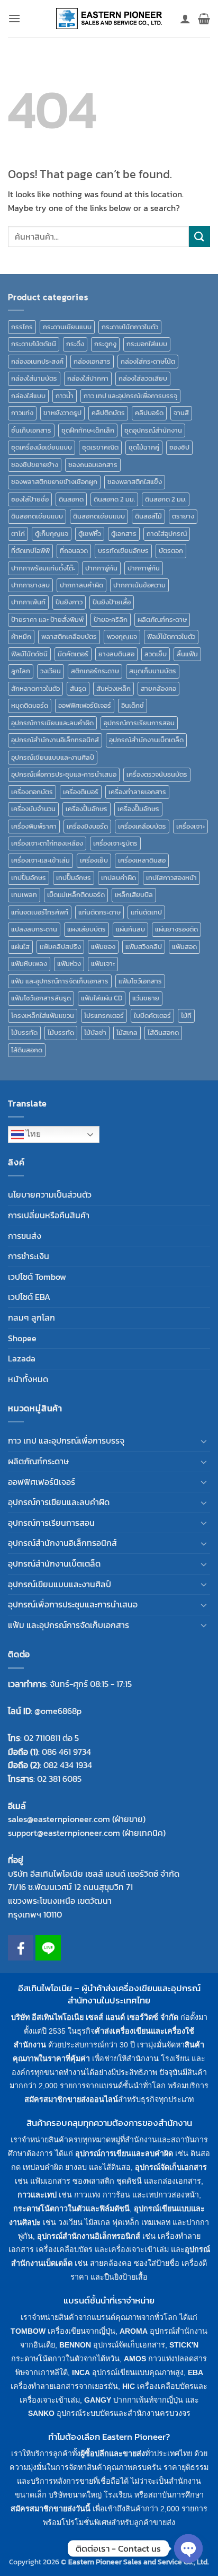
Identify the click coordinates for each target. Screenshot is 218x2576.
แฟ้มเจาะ (103, 964)
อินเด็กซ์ (133, 705)
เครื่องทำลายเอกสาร (137, 792)
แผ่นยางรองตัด (176, 929)
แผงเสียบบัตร (87, 929)
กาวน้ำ (65, 396)
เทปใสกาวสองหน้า (171, 878)
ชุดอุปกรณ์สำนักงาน (153, 430)
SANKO (41, 2413)
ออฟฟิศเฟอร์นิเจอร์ (85, 705)
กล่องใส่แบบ (28, 396)
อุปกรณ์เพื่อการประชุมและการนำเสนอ (64, 774)
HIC (129, 2386)
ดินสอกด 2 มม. (114, 499)
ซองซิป (179, 447)
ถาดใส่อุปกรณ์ (167, 534)
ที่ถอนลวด (74, 551)
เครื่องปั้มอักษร (87, 809)
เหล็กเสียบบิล (134, 895)
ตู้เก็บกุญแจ (52, 534)
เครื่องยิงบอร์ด (87, 826)
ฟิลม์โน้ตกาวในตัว (171, 636)
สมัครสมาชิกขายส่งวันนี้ (51, 2509)
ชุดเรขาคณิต (100, 447)
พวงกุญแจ (122, 636)
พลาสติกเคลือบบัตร (69, 636)
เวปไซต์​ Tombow (37, 1277)
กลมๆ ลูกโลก (31, 1317)
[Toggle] (204, 1441)
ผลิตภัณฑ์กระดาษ (162, 619)
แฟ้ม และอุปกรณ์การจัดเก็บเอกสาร (60, 981)
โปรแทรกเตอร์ (104, 1016)
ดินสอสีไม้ (148, 516)
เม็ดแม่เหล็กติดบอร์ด (76, 895)
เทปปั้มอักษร (29, 878)
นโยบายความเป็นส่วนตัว (50, 1194)
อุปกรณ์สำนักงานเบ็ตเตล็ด (146, 740)
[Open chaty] (188, 2548)
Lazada (22, 1358)
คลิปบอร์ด (149, 413)
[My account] (185, 19)
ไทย (32, 1134)
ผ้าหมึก (21, 636)
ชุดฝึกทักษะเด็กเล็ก (88, 430)
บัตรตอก (171, 551)
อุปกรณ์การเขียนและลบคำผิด (52, 723)
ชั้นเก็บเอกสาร (31, 430)
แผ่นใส (20, 947)
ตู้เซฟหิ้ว (90, 534)
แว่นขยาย (146, 998)
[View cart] (204, 19)
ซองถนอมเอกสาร (93, 465)
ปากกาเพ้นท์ (28, 602)
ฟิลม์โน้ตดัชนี (29, 654)
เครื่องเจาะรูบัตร (115, 843)
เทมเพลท (24, 895)
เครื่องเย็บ (94, 860)
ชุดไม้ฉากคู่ (144, 447)
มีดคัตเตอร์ (73, 654)
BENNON (75, 2345)
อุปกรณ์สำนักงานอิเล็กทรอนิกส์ (55, 740)
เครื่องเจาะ (190, 826)
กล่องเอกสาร (92, 361)
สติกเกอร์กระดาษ (95, 671)
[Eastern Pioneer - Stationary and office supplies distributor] (109, 19)
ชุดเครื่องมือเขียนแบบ (42, 447)
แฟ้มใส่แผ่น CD (102, 998)
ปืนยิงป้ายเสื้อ (112, 602)
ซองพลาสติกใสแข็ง (135, 482)
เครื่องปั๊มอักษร (138, 809)
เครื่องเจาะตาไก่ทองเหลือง (47, 843)
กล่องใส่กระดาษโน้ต (148, 361)
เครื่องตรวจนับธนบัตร (157, 774)
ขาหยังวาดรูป (62, 413)
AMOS (135, 2359)
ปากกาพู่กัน (101, 568)
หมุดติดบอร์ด (30, 705)
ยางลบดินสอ (116, 654)
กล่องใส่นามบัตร (34, 378)
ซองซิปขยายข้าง (35, 465)
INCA (81, 2372)
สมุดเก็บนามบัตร (153, 671)
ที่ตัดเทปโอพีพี (30, 551)
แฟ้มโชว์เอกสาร (140, 981)
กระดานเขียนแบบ (67, 327)
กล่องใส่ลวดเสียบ (143, 378)
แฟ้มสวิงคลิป (144, 947)
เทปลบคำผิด (119, 878)
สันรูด (78, 688)
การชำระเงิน (29, 1256)
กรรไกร (22, 327)
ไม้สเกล (127, 1032)
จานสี (181, 413)
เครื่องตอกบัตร (32, 792)
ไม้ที (186, 1016)
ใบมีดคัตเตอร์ (152, 1016)
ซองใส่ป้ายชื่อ (30, 499)
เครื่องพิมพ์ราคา (34, 826)
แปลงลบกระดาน (34, 929)
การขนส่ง (25, 1236)
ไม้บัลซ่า (95, 1032)
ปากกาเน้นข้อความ (139, 585)
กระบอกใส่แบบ (147, 344)
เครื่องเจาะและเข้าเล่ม (40, 860)
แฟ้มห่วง (69, 964)
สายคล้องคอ (158, 688)
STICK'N (184, 2345)
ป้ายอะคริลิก (111, 619)
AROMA (134, 2331)
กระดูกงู (105, 344)
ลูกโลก (21, 671)
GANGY (98, 2400)
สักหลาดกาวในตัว (35, 688)
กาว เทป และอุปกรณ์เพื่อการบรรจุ (130, 396)
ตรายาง (183, 516)
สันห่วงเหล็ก (113, 688)
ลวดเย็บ (156, 654)
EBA (196, 2372)
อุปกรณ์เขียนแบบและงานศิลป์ (53, 757)
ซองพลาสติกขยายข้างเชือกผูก (54, 482)
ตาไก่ (18, 534)
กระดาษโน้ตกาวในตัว (130, 327)
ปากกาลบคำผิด (81, 585)
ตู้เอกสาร (124, 534)
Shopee (22, 1338)
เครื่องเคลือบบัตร (142, 826)
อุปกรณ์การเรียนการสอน (139, 723)
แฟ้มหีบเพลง (29, 964)
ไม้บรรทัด (24, 1032)
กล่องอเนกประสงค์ (37, 361)
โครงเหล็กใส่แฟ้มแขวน (43, 1016)
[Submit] (199, 236)
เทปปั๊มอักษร (74, 878)
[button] (14, 18)
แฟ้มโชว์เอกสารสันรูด (41, 998)
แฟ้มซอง (103, 947)
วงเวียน (51, 671)
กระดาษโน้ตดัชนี (34, 344)
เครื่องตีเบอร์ (81, 792)
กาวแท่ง (22, 413)
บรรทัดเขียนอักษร (123, 551)
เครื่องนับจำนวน (33, 809)
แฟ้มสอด (184, 947)
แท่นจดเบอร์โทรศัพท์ (40, 912)
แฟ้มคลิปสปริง (60, 947)
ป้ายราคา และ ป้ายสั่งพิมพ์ (47, 619)
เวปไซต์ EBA (29, 1297)
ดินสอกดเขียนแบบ (37, 516)
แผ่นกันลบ (130, 929)
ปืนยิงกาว (69, 602)
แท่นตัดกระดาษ (99, 912)
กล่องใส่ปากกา (88, 378)
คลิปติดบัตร (108, 413)
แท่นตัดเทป (146, 912)
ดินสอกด (71, 499)
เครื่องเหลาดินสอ (142, 860)
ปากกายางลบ (30, 585)
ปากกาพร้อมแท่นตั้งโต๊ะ (43, 568)
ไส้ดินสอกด (163, 1032)
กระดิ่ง (75, 344)
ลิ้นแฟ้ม (187, 654)
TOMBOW (28, 2331)
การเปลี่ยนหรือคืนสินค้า (49, 1215)
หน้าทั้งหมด (28, 1379)
